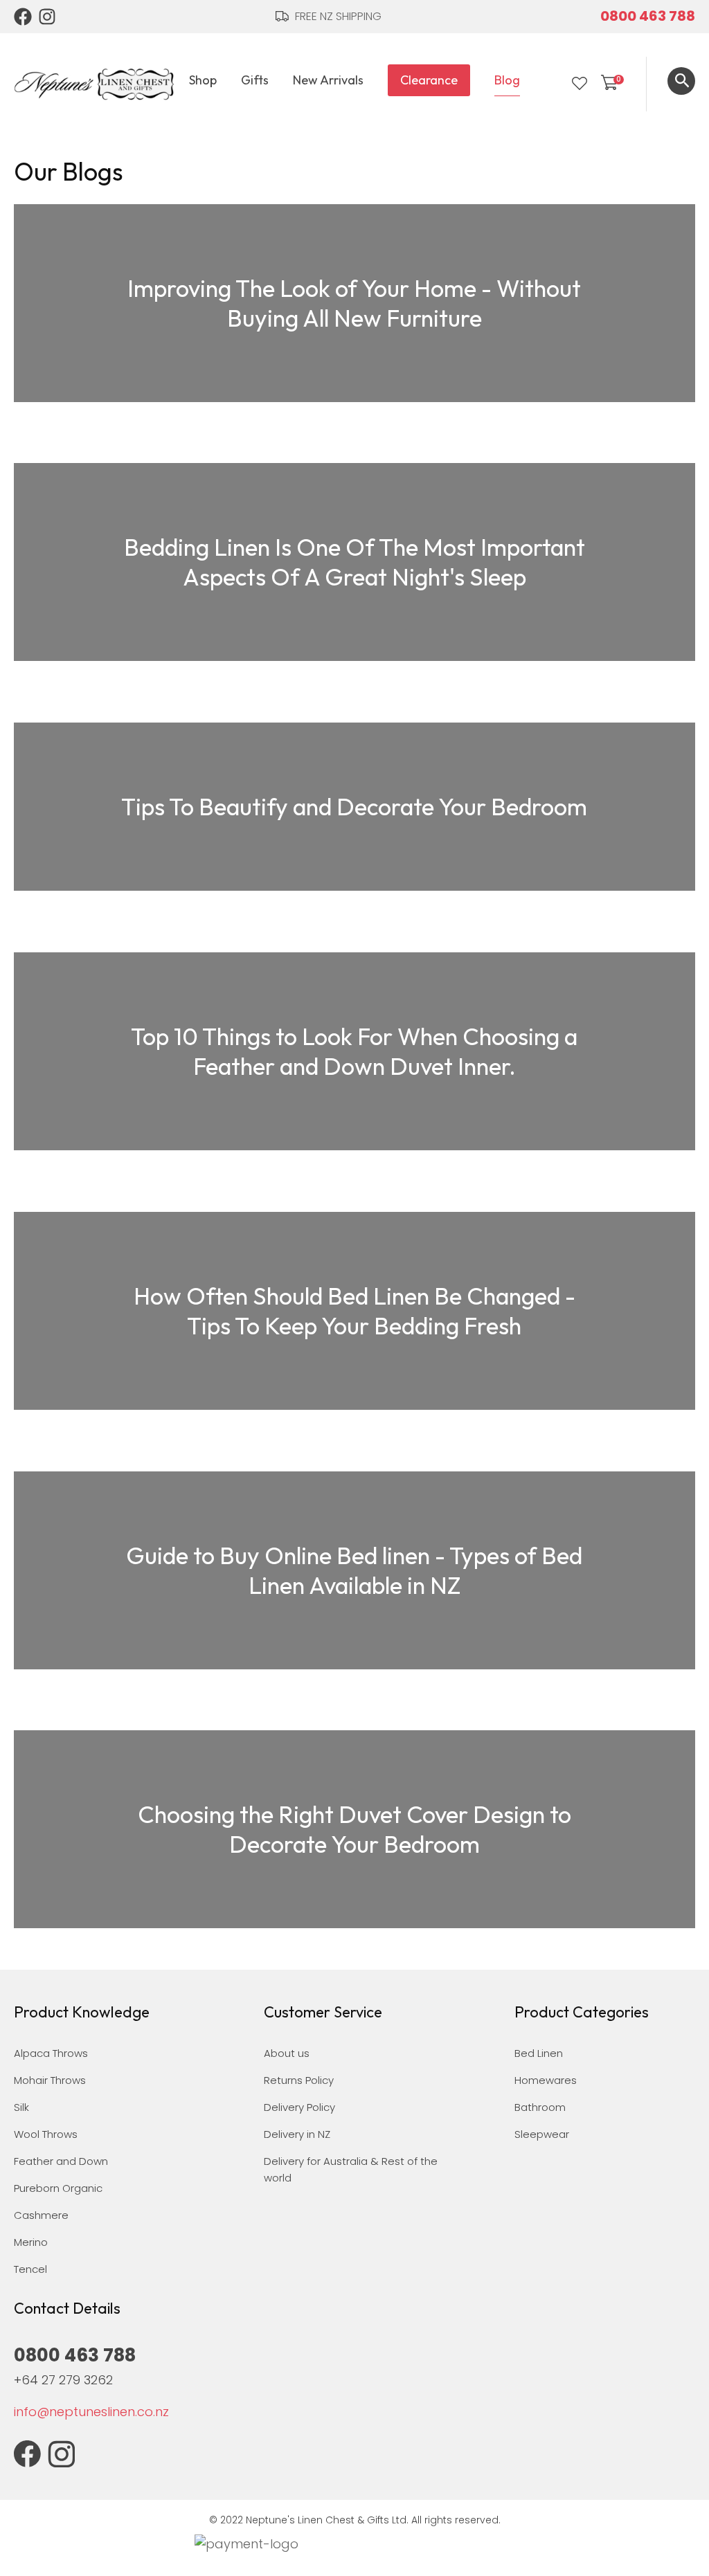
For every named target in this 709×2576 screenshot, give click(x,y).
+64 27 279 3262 (63, 2380)
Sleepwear (542, 2134)
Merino (31, 2242)
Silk (21, 2107)
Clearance (429, 80)
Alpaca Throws (51, 2053)
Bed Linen (539, 2053)
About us (287, 2053)
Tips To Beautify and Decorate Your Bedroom (354, 807)
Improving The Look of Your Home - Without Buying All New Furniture (354, 303)
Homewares (546, 2080)
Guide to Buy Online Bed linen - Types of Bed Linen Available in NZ (354, 1570)
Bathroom (540, 2107)
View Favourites (580, 84)
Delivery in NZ (297, 2134)
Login (551, 84)
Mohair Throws (50, 2080)
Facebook (23, 17)
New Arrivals (328, 80)
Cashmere (41, 2215)
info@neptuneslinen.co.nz (91, 2412)
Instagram (48, 17)
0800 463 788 (648, 16)
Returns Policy (299, 2080)
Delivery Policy (299, 2107)
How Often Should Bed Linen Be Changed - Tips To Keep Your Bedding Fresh (354, 1311)
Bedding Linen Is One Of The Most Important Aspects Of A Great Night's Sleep (354, 562)
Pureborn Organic (58, 2188)
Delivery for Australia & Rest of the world (351, 2169)
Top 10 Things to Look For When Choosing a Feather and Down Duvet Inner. (354, 1051)
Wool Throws (46, 2134)
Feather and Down (61, 2161)
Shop (203, 80)
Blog (507, 80)
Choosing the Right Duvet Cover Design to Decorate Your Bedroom (354, 1829)
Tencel (30, 2269)
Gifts (255, 80)
